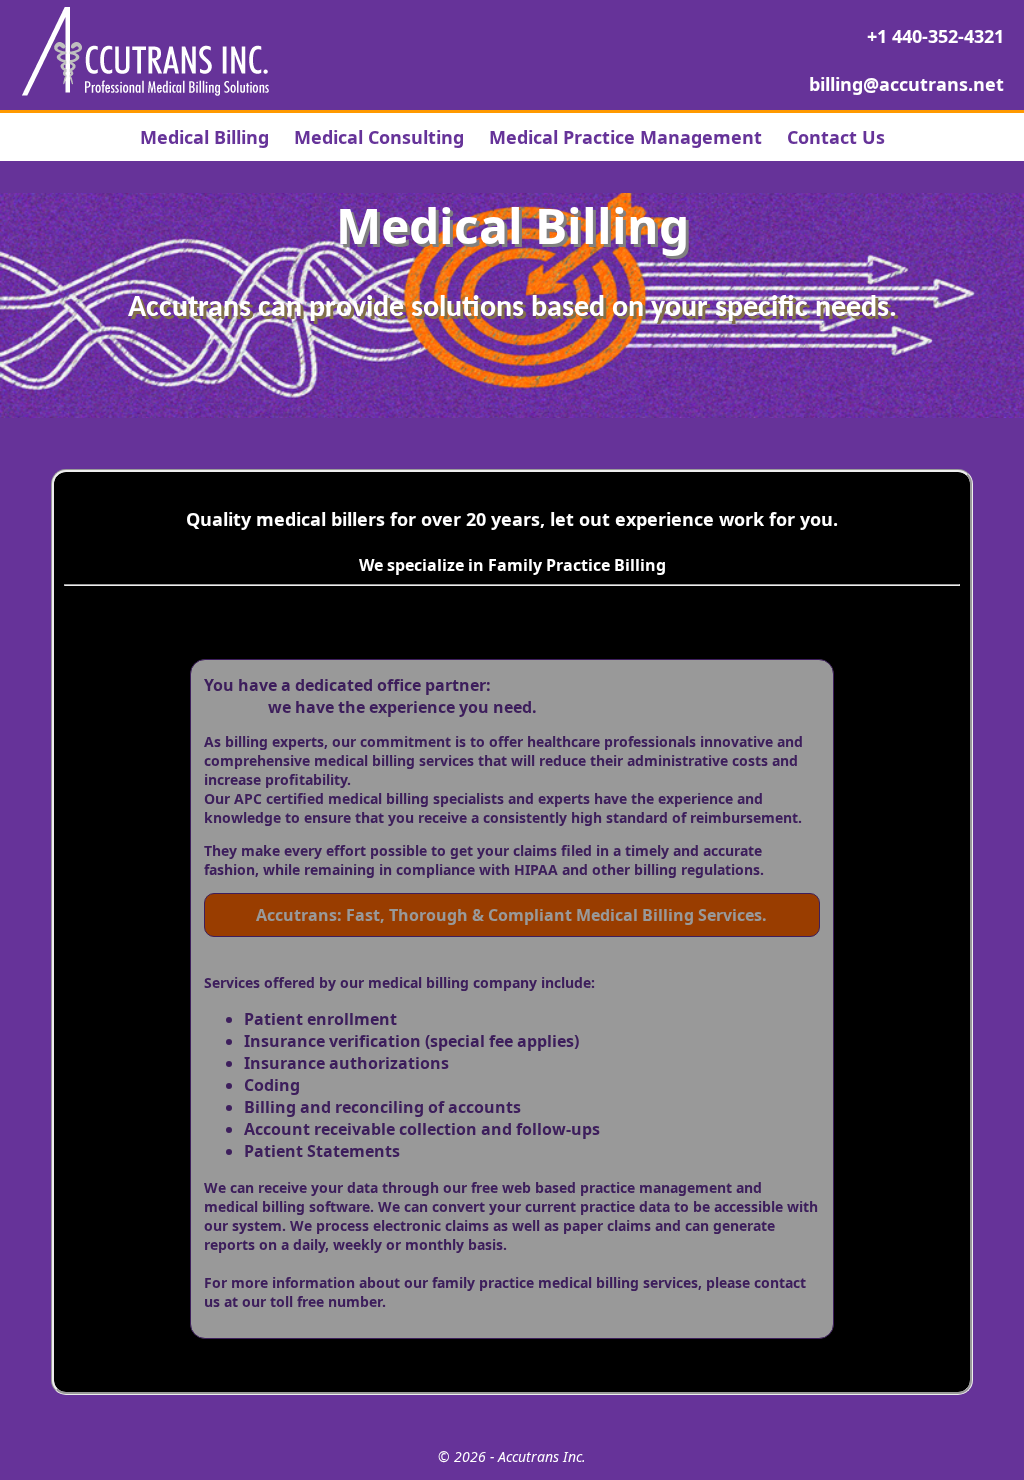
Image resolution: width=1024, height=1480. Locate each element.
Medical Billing (204, 137)
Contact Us (836, 137)
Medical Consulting (379, 137)
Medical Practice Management (625, 137)
